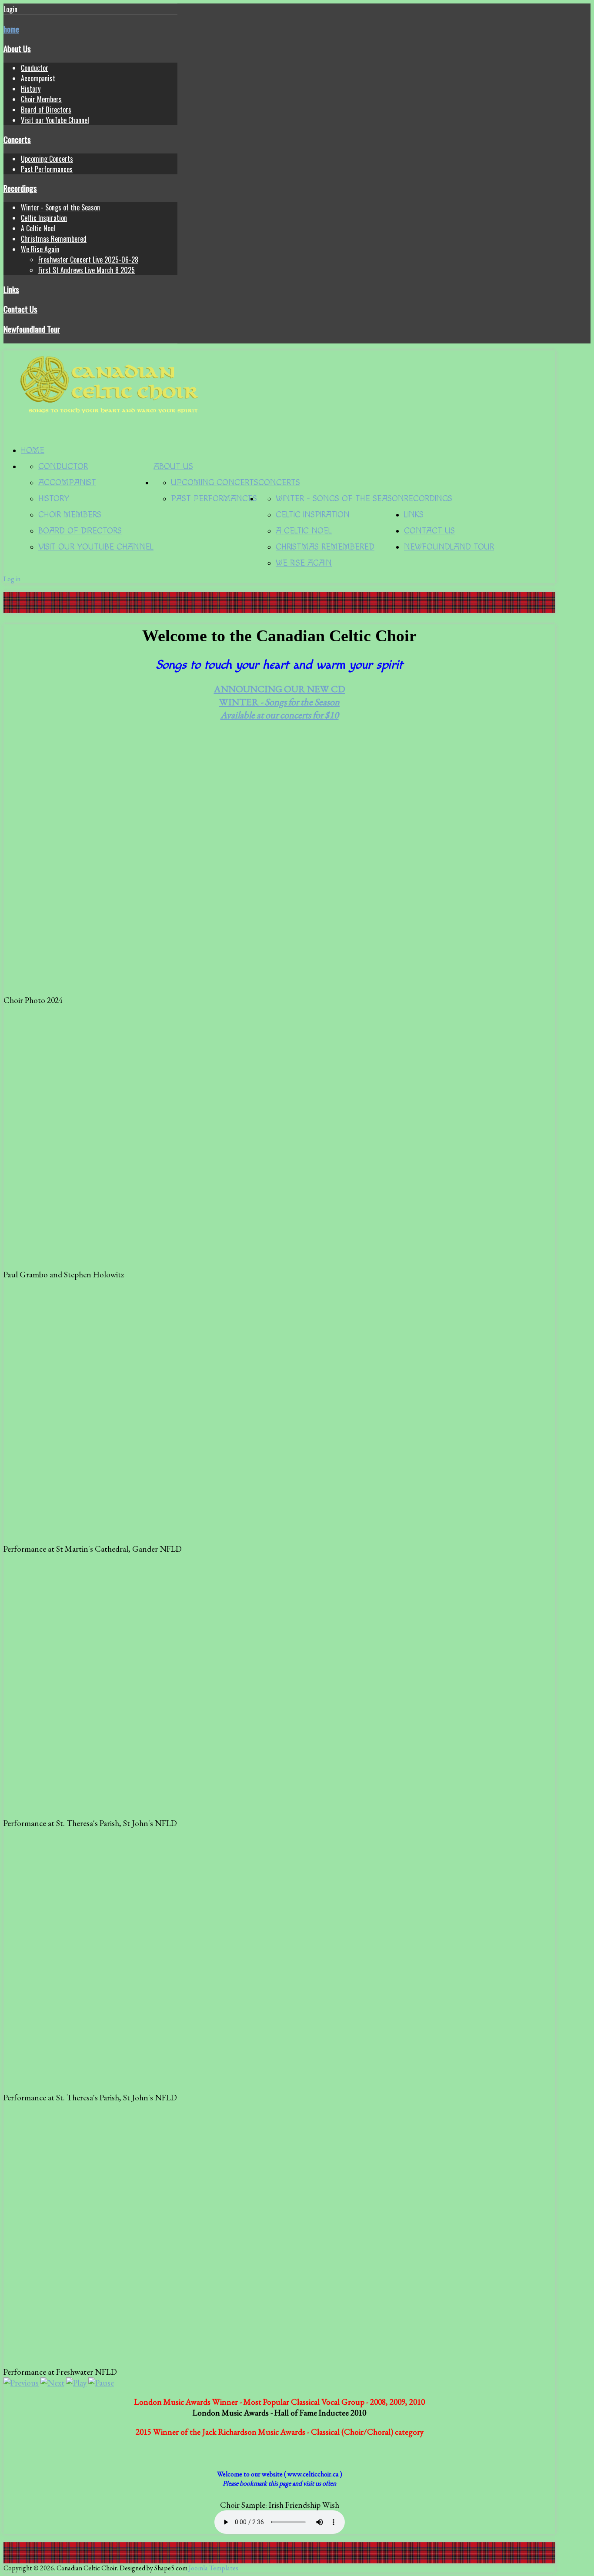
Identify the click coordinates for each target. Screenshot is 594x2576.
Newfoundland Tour (32, 329)
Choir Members (41, 99)
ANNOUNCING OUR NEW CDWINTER (280, 702)
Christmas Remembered (54, 239)
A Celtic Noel (38, 228)
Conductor (35, 68)
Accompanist (38, 78)
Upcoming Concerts (47, 159)
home (11, 29)
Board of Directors (46, 110)
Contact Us (20, 309)
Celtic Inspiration (44, 218)
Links (11, 289)
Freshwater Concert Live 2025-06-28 (88, 260)
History (31, 89)
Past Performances (47, 169)
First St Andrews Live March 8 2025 (87, 270)
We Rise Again (40, 249)
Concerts (17, 139)
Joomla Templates (214, 2568)
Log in (12, 579)
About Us (17, 48)
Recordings (20, 188)
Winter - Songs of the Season (60, 207)
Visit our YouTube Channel (55, 120)
